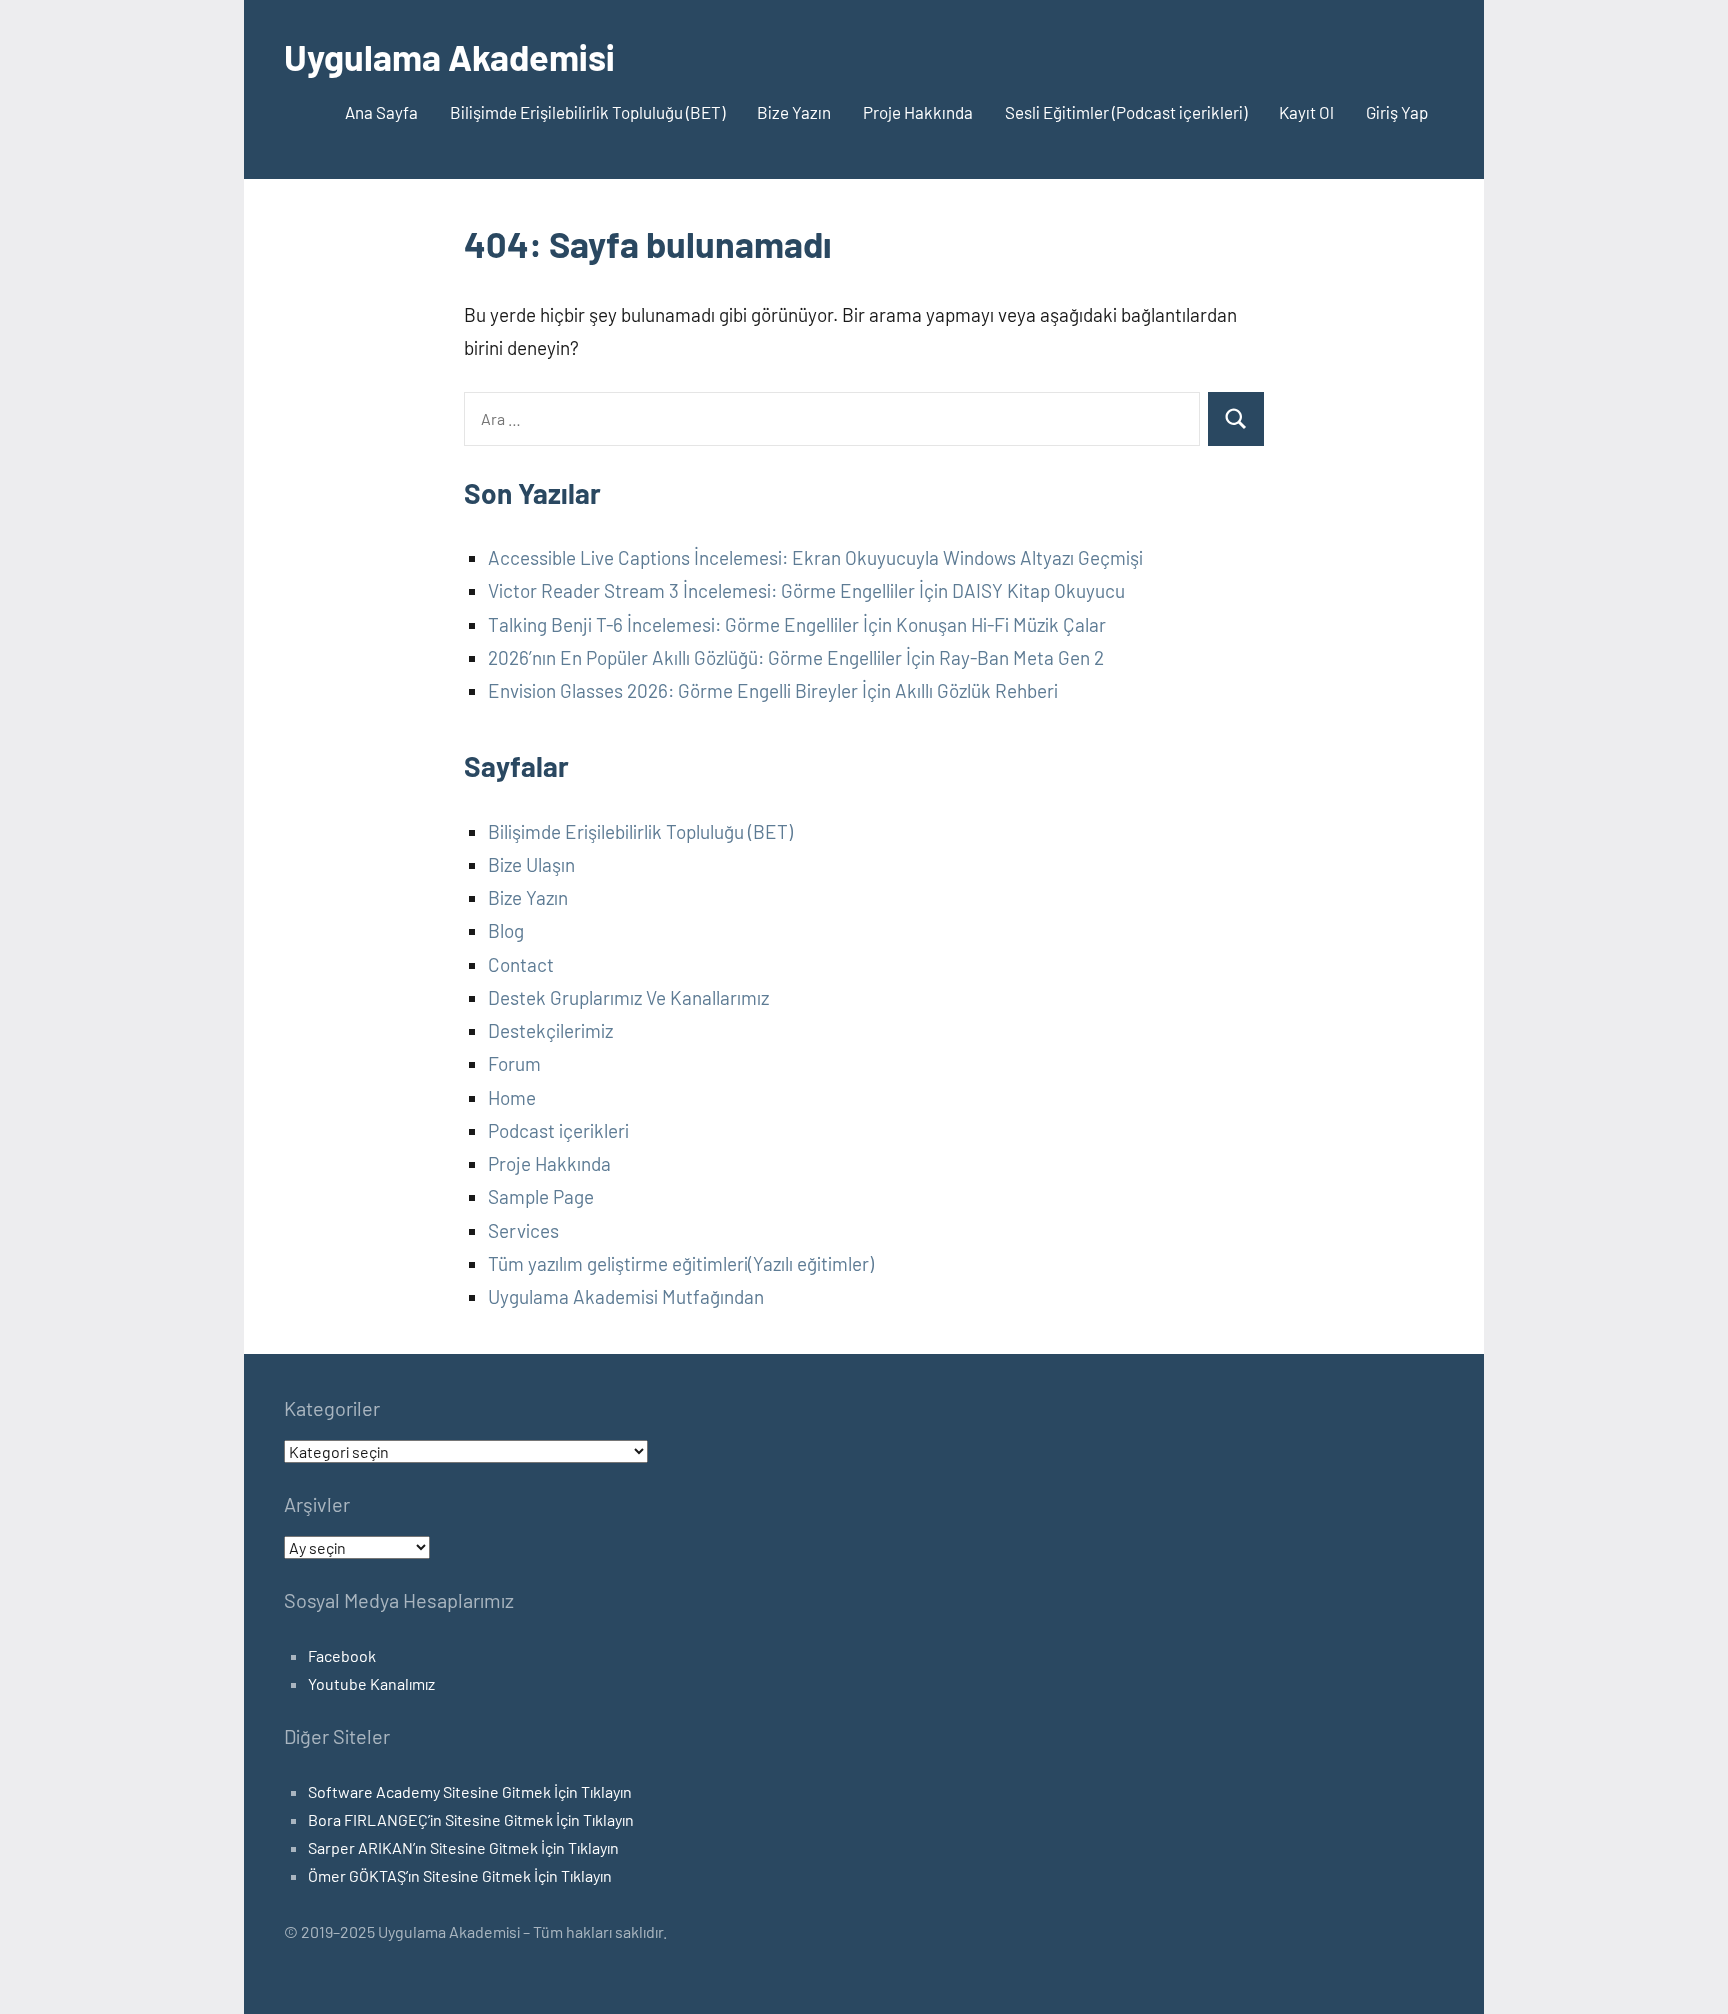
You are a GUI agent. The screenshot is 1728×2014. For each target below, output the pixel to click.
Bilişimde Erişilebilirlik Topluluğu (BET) (587, 112)
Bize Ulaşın (531, 864)
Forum (514, 1063)
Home (512, 1097)
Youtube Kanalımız (371, 1683)
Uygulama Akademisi (449, 56)
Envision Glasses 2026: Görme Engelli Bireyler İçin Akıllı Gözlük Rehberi (773, 690)
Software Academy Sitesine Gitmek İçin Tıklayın (470, 1791)
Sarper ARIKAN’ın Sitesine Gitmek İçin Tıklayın (463, 1847)
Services (523, 1230)
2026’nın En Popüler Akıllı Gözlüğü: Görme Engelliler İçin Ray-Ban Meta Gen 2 (796, 657)
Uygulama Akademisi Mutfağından (626, 1296)
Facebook (342, 1655)
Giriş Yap (1397, 112)
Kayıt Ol (1306, 112)
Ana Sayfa (381, 112)
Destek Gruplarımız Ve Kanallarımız (628, 997)
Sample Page (541, 1196)
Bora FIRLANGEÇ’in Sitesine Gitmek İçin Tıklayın (471, 1819)
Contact (521, 964)
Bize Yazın (794, 112)
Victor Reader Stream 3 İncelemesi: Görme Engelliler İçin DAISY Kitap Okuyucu (806, 590)
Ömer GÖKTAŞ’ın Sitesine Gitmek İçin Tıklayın (460, 1875)
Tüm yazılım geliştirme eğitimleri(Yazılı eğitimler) (681, 1263)
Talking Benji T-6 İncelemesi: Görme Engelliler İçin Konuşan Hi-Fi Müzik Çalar (797, 624)
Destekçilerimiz (550, 1030)
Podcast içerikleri (558, 1130)
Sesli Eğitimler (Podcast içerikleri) (1126, 112)
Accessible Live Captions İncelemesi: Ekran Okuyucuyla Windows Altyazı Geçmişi (815, 557)
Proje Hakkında (918, 112)
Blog (506, 930)
